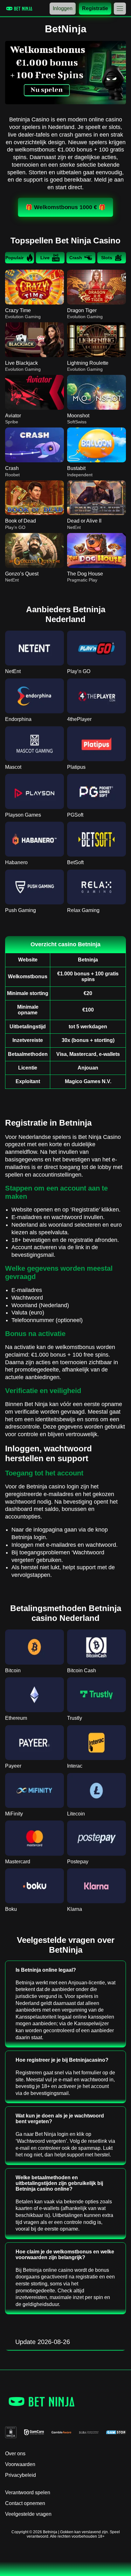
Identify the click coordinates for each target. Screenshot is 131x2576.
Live (45, 258)
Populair (14, 258)
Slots (107, 258)
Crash (76, 258)
